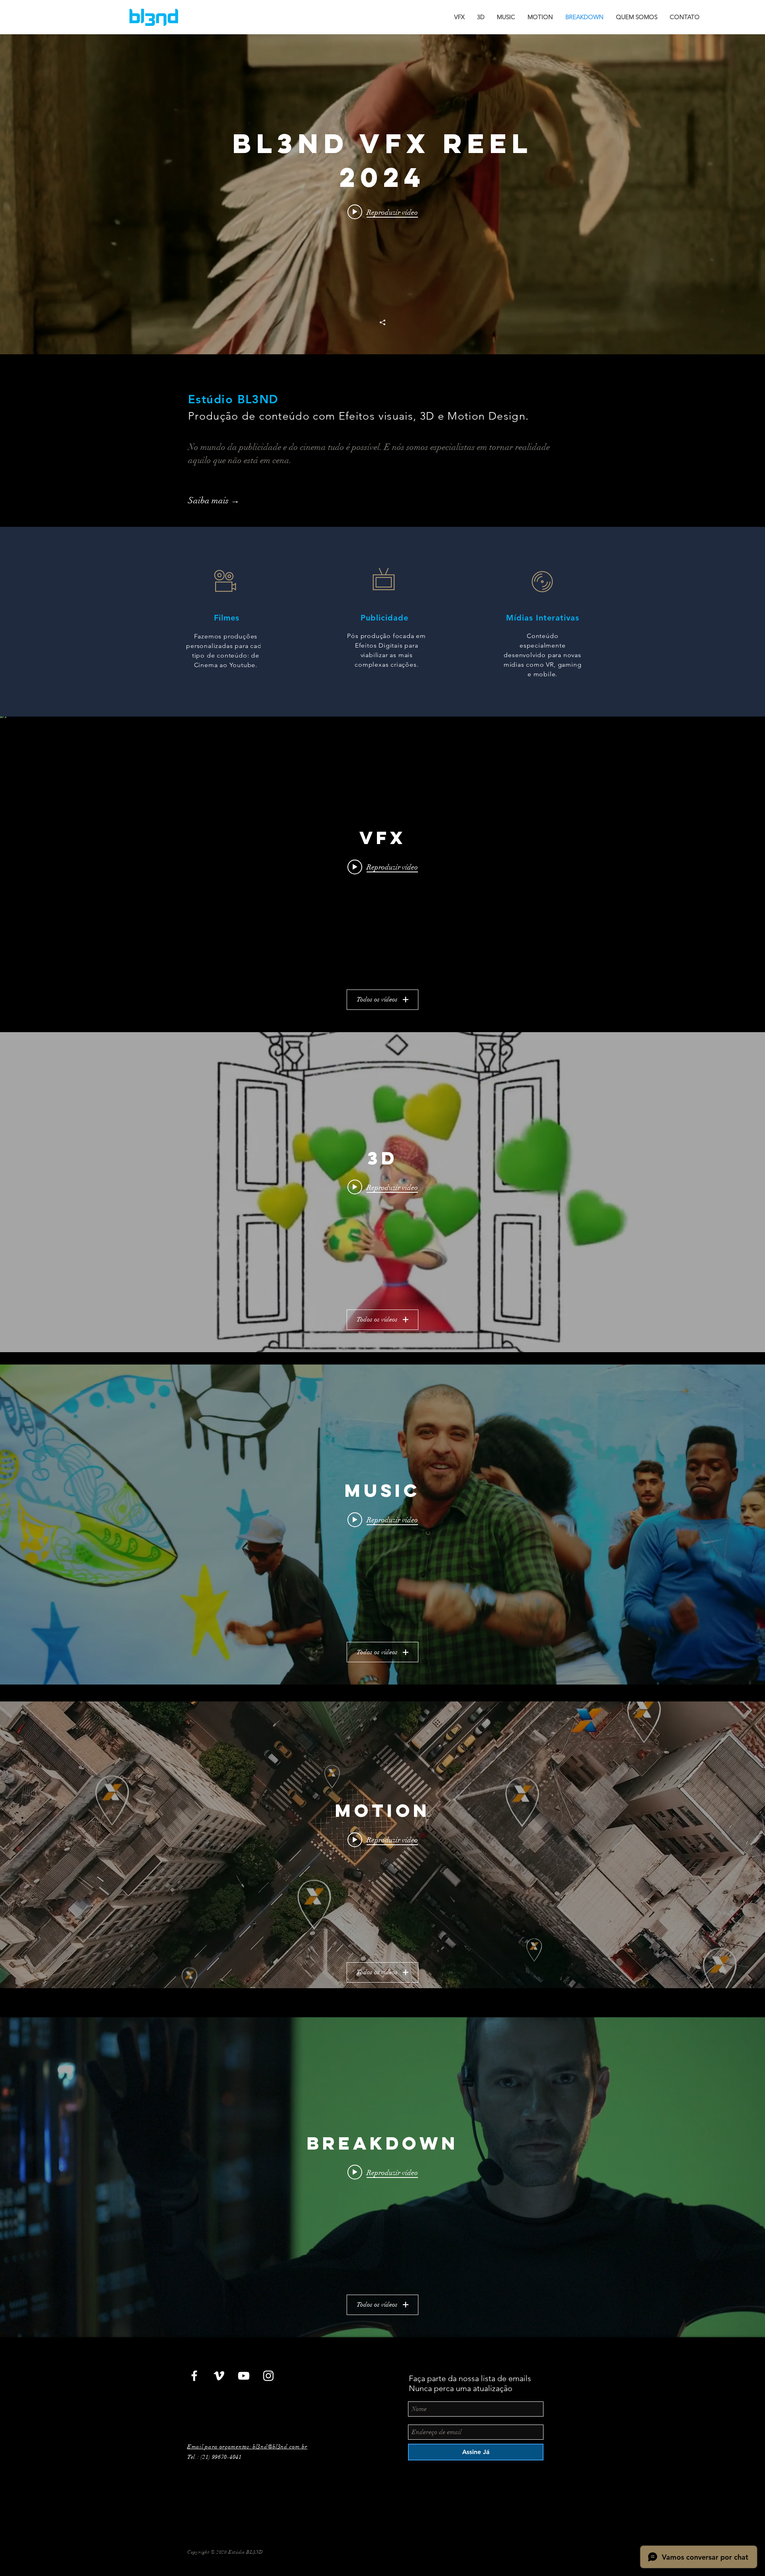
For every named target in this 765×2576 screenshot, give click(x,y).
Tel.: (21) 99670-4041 (215, 2457)
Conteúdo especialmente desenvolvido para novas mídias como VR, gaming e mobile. (543, 655)
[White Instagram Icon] (268, 2376)
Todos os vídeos (377, 999)
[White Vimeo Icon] (219, 2376)
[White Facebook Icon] (194, 2376)
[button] (685, 17)
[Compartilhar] (382, 322)
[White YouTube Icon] (244, 2376)
